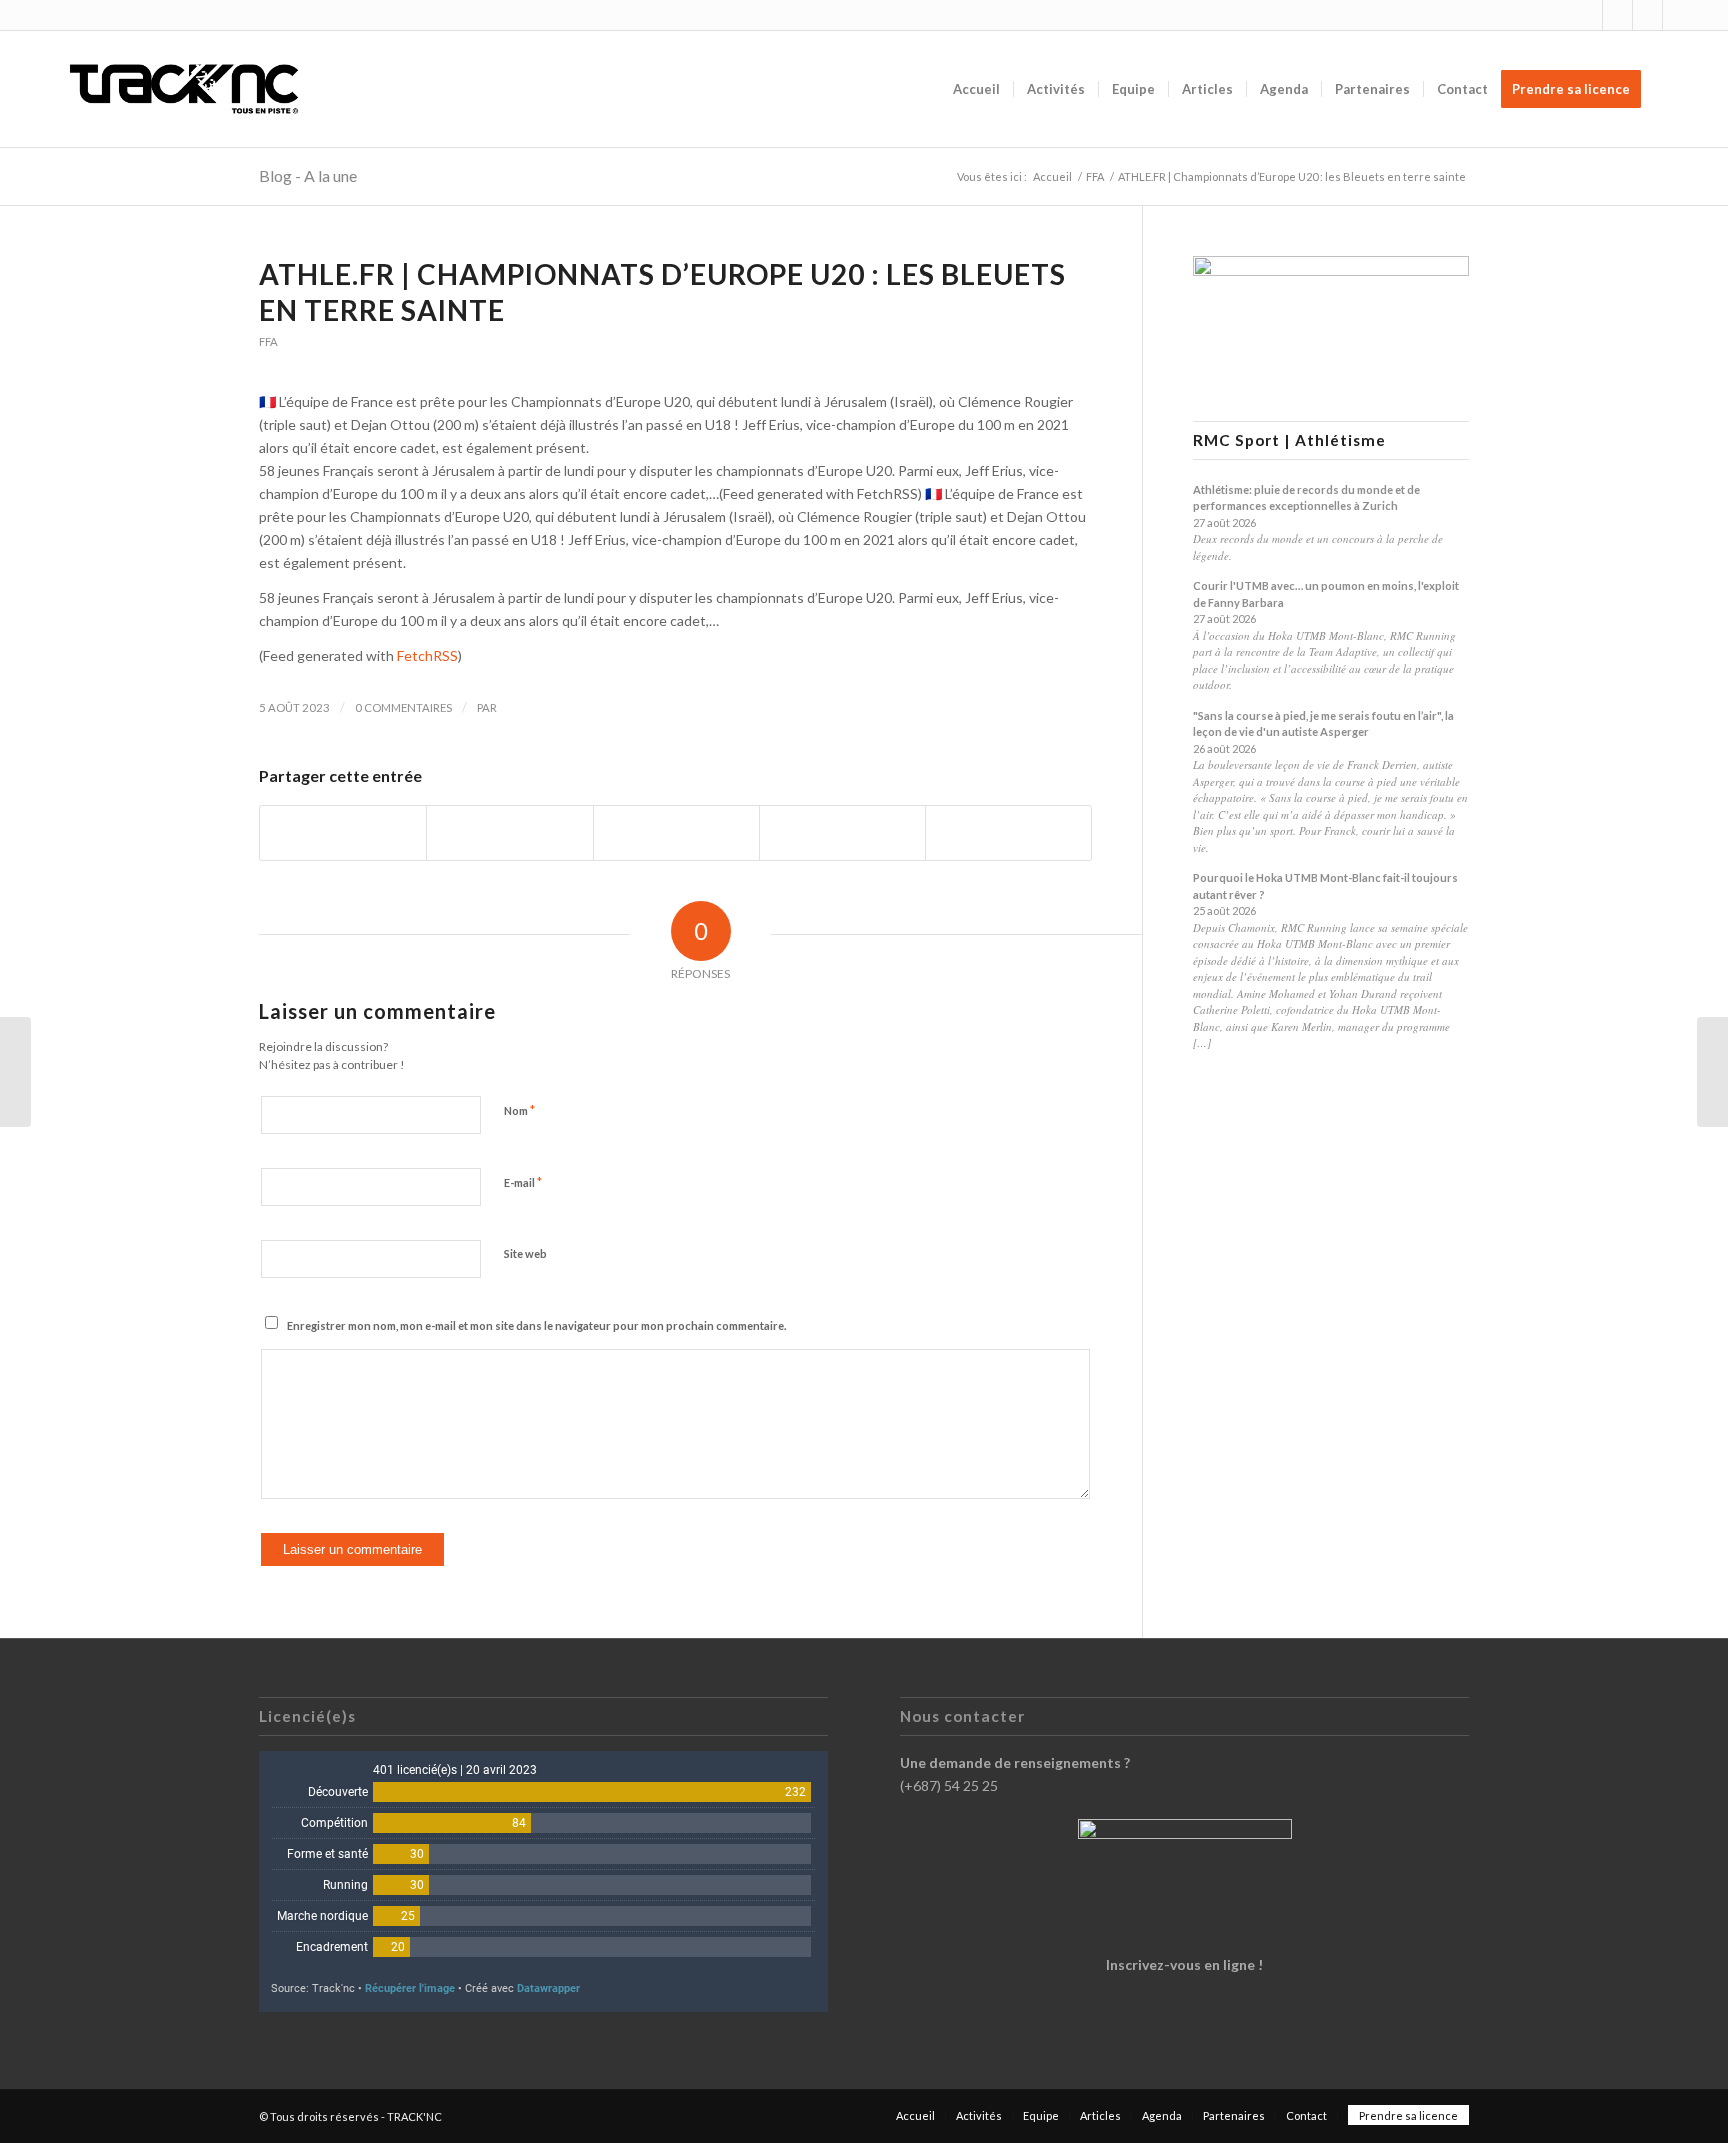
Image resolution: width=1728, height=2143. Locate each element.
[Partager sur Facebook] (343, 833)
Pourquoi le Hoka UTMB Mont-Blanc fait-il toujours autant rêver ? (1325, 886)
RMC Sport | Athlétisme (1289, 440)
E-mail (523, 1182)
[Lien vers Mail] (1678, 15)
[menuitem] (976, 89)
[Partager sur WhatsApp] (676, 833)
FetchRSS (427, 655)
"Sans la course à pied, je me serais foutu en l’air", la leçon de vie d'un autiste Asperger (1323, 724)
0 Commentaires (403, 707)
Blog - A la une (308, 175)
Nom (519, 1110)
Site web (525, 1253)
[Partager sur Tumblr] (842, 833)
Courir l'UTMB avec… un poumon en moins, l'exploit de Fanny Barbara (1326, 594)
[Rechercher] (1673, 89)
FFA (268, 341)
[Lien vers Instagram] (1587, 15)
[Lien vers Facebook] (1617, 15)
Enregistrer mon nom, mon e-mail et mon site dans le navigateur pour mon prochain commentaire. (536, 1325)
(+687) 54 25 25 (949, 1785)
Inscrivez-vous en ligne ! (1184, 1964)
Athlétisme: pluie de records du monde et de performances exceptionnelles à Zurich (1306, 498)
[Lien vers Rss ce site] (1647, 15)
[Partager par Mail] (1008, 833)
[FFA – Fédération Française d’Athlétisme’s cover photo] (15, 1072)
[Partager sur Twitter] (509, 833)
